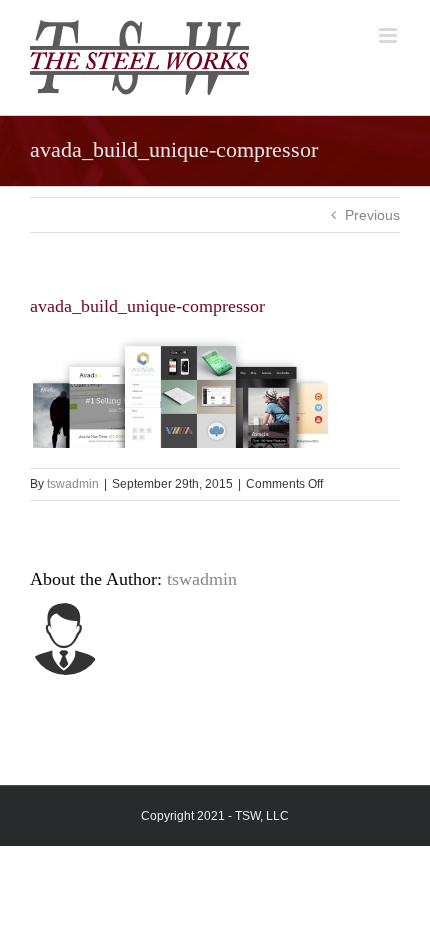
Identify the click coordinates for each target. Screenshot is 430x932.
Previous (372, 215)
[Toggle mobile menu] (389, 35)
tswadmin (73, 484)
